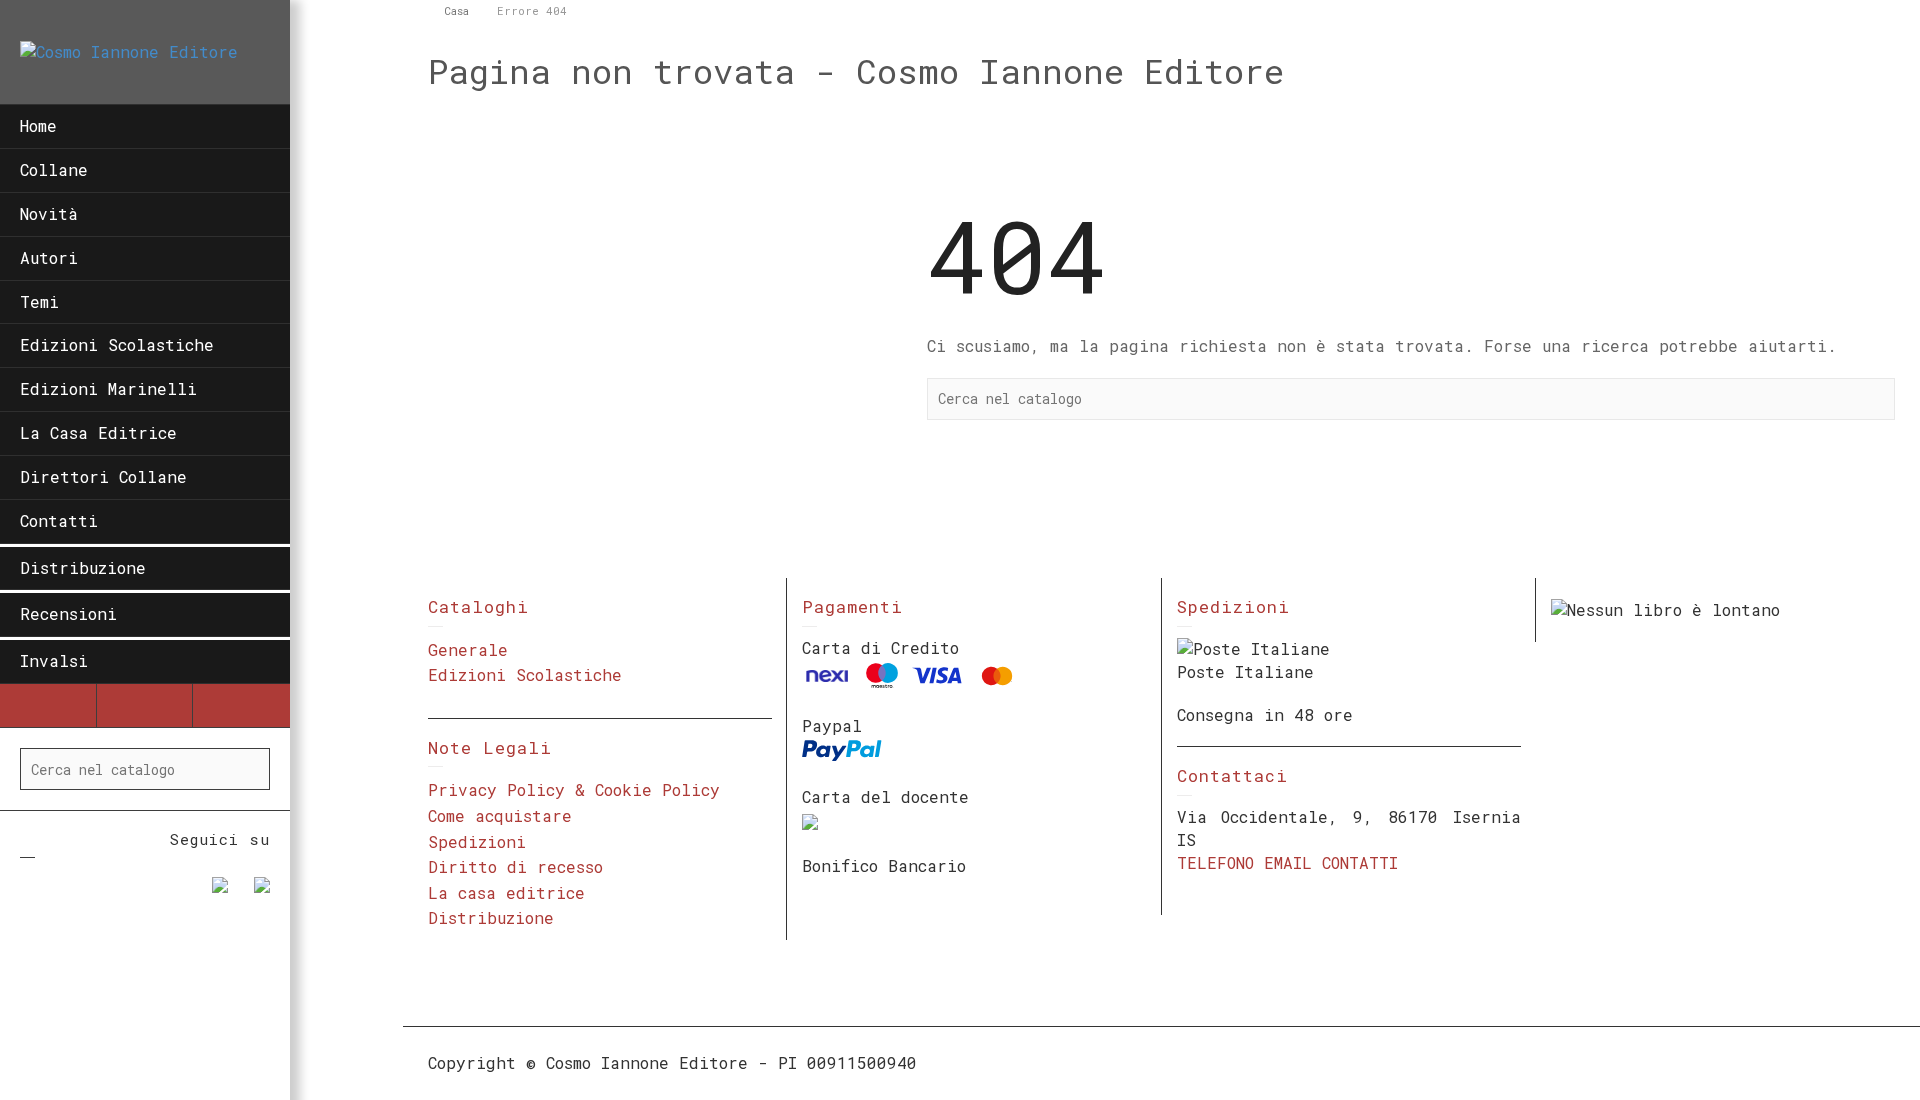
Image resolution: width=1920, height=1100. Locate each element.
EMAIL (1288, 862)
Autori (49, 257)
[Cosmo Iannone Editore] (129, 50)
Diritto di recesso (515, 866)
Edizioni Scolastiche (117, 344)
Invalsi (54, 660)
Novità (49, 213)
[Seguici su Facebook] (212, 893)
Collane (54, 169)
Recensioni (68, 613)
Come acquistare (500, 815)
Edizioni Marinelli (108, 388)
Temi (39, 301)
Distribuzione (83, 567)
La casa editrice (506, 892)
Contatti (59, 520)
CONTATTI (1360, 862)
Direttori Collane (103, 476)
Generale (468, 649)
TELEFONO (1215, 862)
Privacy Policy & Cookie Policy (574, 789)
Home (38, 125)
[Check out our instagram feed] (254, 893)
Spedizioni (477, 841)
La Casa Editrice (98, 432)
